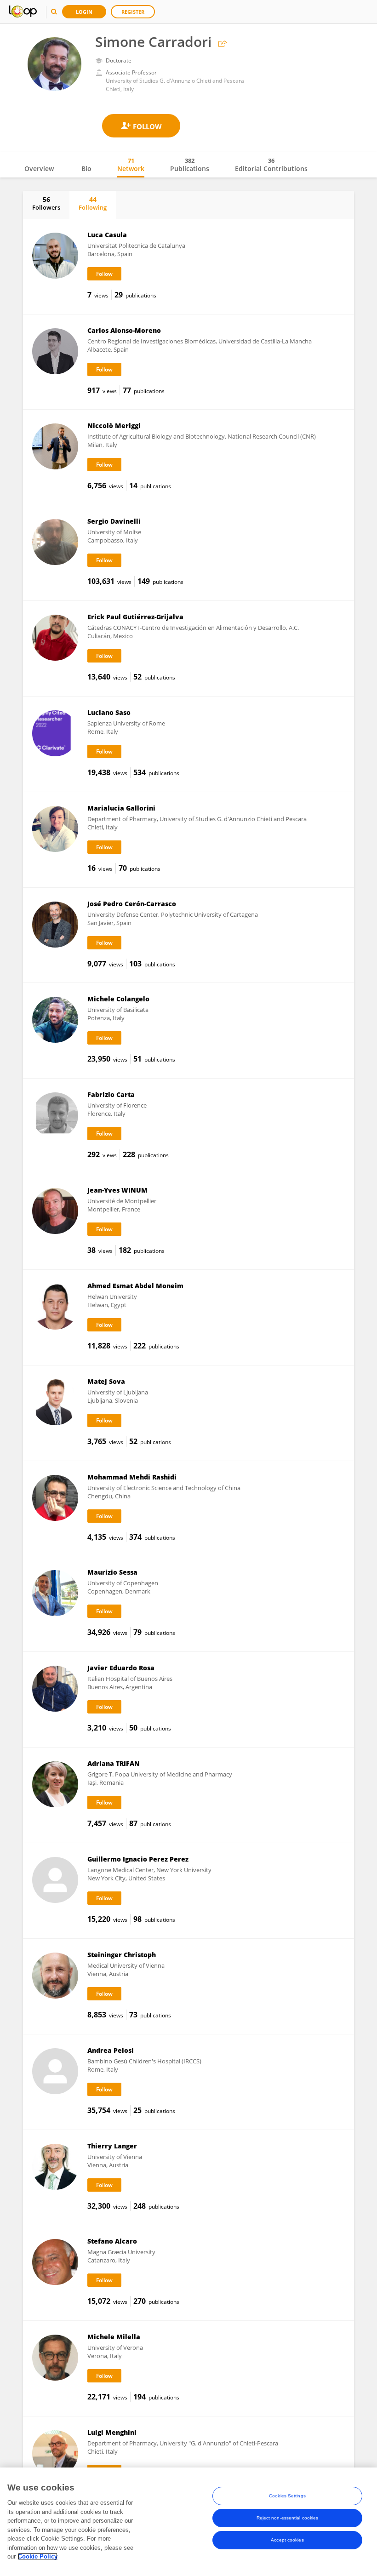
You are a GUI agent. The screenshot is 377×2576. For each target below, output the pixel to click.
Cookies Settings (287, 2496)
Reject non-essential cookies (288, 2518)
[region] (188, 2522)
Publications (190, 165)
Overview (39, 168)
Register (133, 12)
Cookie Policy (38, 2556)
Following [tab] (93, 203)
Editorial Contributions (271, 165)
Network (131, 165)
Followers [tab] (46, 203)
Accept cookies (287, 2540)
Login (84, 12)
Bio (86, 168)
